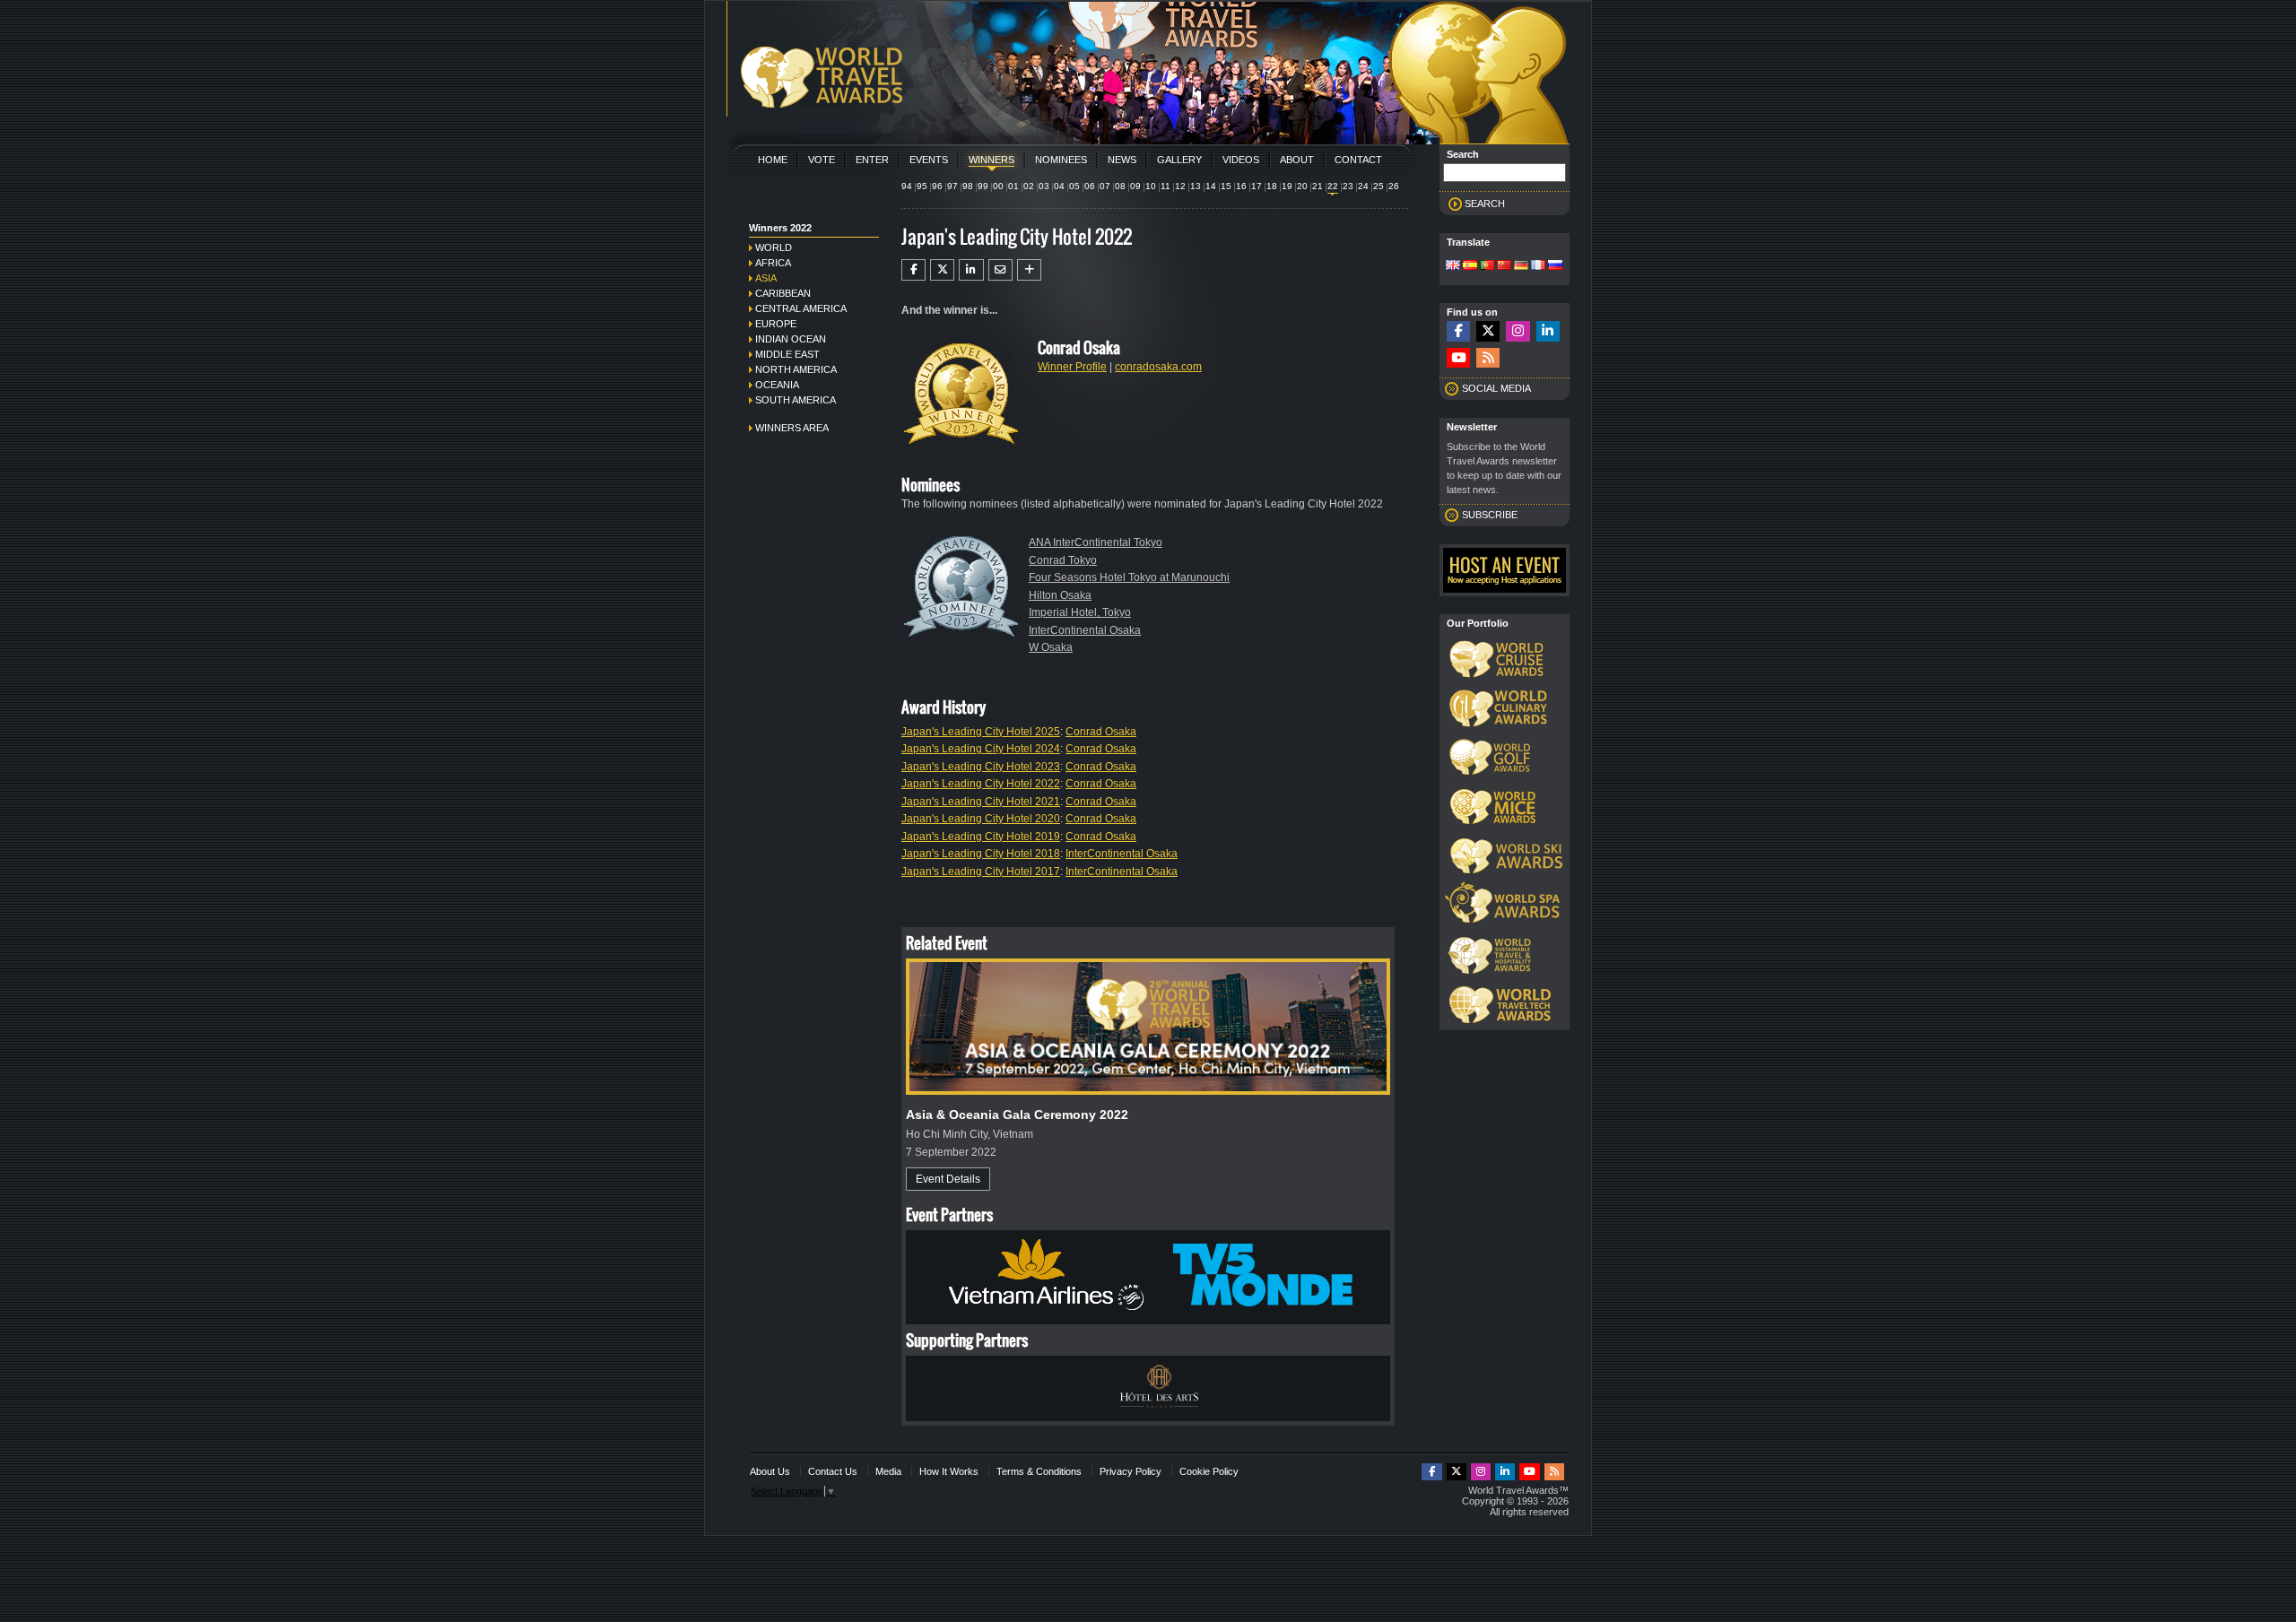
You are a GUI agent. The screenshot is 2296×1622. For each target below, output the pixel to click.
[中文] (1504, 266)
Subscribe (1490, 515)
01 (1013, 186)
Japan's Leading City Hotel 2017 (981, 872)
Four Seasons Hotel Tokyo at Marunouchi (1129, 577)
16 (1241, 186)
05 (1074, 186)
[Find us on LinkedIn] (1548, 331)
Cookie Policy (1209, 1471)
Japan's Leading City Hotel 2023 (981, 767)
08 (1120, 186)
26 (1394, 186)
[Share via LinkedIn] (971, 270)
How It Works (949, 1471)
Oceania (777, 385)
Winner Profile (1072, 367)
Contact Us (833, 1471)
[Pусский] (1555, 266)
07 (1105, 186)
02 (1029, 186)
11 (1165, 186)
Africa (773, 263)
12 (1180, 186)
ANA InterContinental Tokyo (1096, 542)
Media (888, 1471)
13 (1196, 186)
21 (1318, 186)
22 (1333, 186)
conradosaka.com (1158, 367)
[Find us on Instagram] (1518, 331)
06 (1090, 186)
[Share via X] (942, 270)
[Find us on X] (1488, 331)
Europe (776, 324)
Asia (766, 278)
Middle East (787, 354)
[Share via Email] (1000, 270)
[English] (1453, 266)
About (1297, 160)
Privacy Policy (1131, 1471)
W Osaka (1051, 647)
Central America (801, 308)
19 (1287, 186)
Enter (872, 160)
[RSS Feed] (1488, 358)
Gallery (1179, 160)
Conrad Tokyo (1063, 560)
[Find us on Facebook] (1458, 331)
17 (1257, 186)
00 (998, 186)
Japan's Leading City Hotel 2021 (981, 802)
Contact (1358, 160)
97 (952, 186)
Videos (1241, 160)
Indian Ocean (791, 339)
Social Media (1496, 388)
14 (1211, 186)
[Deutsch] (1521, 266)
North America (796, 369)
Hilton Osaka (1060, 595)
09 (1135, 186)
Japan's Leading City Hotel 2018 (981, 854)
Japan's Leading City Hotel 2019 (981, 837)
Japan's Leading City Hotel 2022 (981, 784)
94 (907, 186)
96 (937, 186)
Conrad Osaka (1101, 732)
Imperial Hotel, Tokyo (1080, 612)
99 (983, 186)
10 (1151, 186)
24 (1363, 186)
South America (796, 400)
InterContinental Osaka (1085, 630)
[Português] (1487, 266)
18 (1272, 186)
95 (922, 186)
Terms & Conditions (1039, 1471)
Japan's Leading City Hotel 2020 (981, 819)
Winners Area (792, 428)
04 (1059, 186)
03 (1044, 186)
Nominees (1061, 160)
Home (773, 160)
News (1122, 160)
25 (1378, 186)
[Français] (1538, 266)
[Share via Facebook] (913, 270)
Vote (822, 160)
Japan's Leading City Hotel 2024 (981, 749)
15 (1226, 186)
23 (1348, 186)
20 (1302, 186)
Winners (991, 160)
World (774, 247)
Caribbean (783, 293)
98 (968, 186)
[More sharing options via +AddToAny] (1029, 270)
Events (929, 160)
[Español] (1470, 266)
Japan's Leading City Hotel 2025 (981, 732)
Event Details (948, 1179)
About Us (770, 1471)
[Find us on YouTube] (1458, 358)
